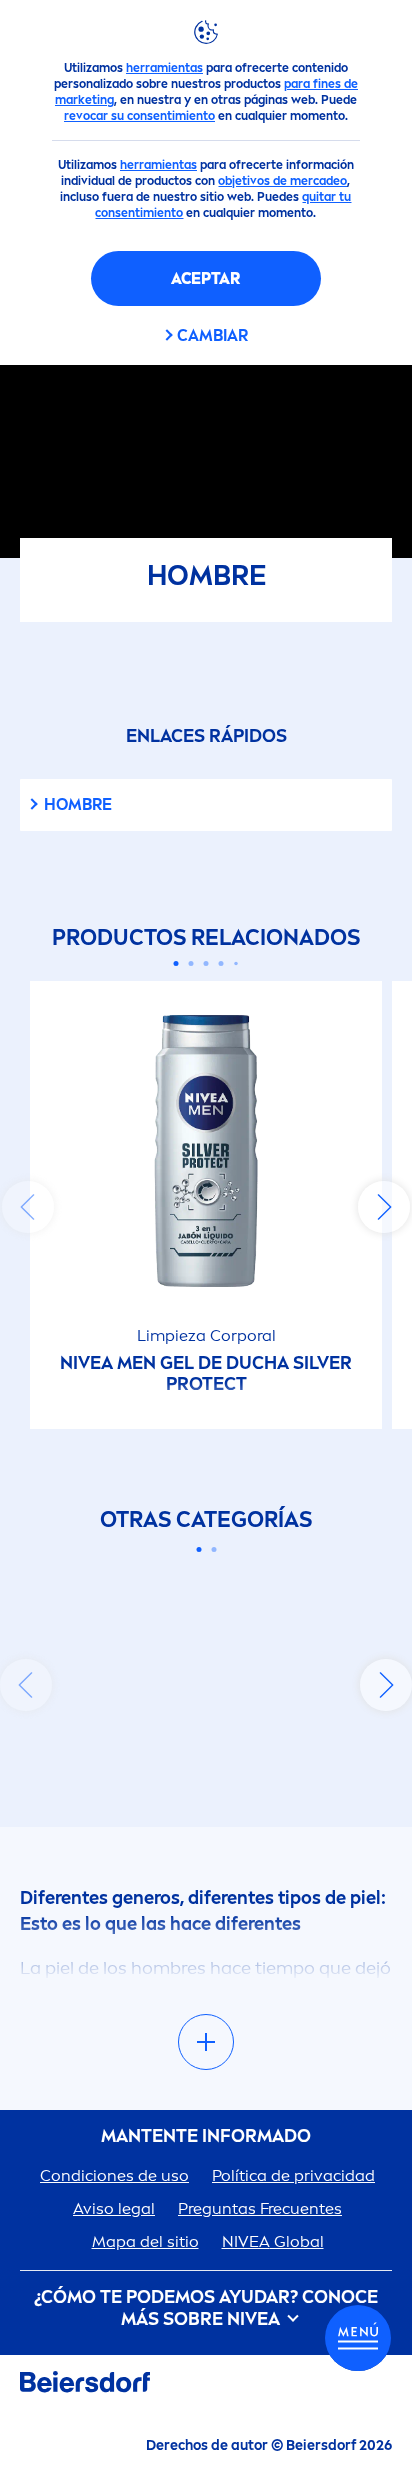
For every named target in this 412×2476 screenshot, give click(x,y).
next (384, 1207)
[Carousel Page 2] (191, 963)
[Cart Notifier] (358, 2338)
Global (273, 2241)
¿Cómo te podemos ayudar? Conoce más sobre (206, 2308)
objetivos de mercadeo (282, 181)
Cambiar (212, 335)
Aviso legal (114, 2208)
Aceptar (205, 278)
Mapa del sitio (145, 2241)
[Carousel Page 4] (221, 963)
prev (28, 1207)
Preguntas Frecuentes (260, 2208)
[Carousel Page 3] (206, 963)
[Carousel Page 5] (236, 963)
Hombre (78, 804)
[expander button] (206, 2042)
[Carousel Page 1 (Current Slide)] (176, 963)
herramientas (164, 68)
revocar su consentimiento (139, 116)
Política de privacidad (293, 2175)
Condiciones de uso (114, 2175)
